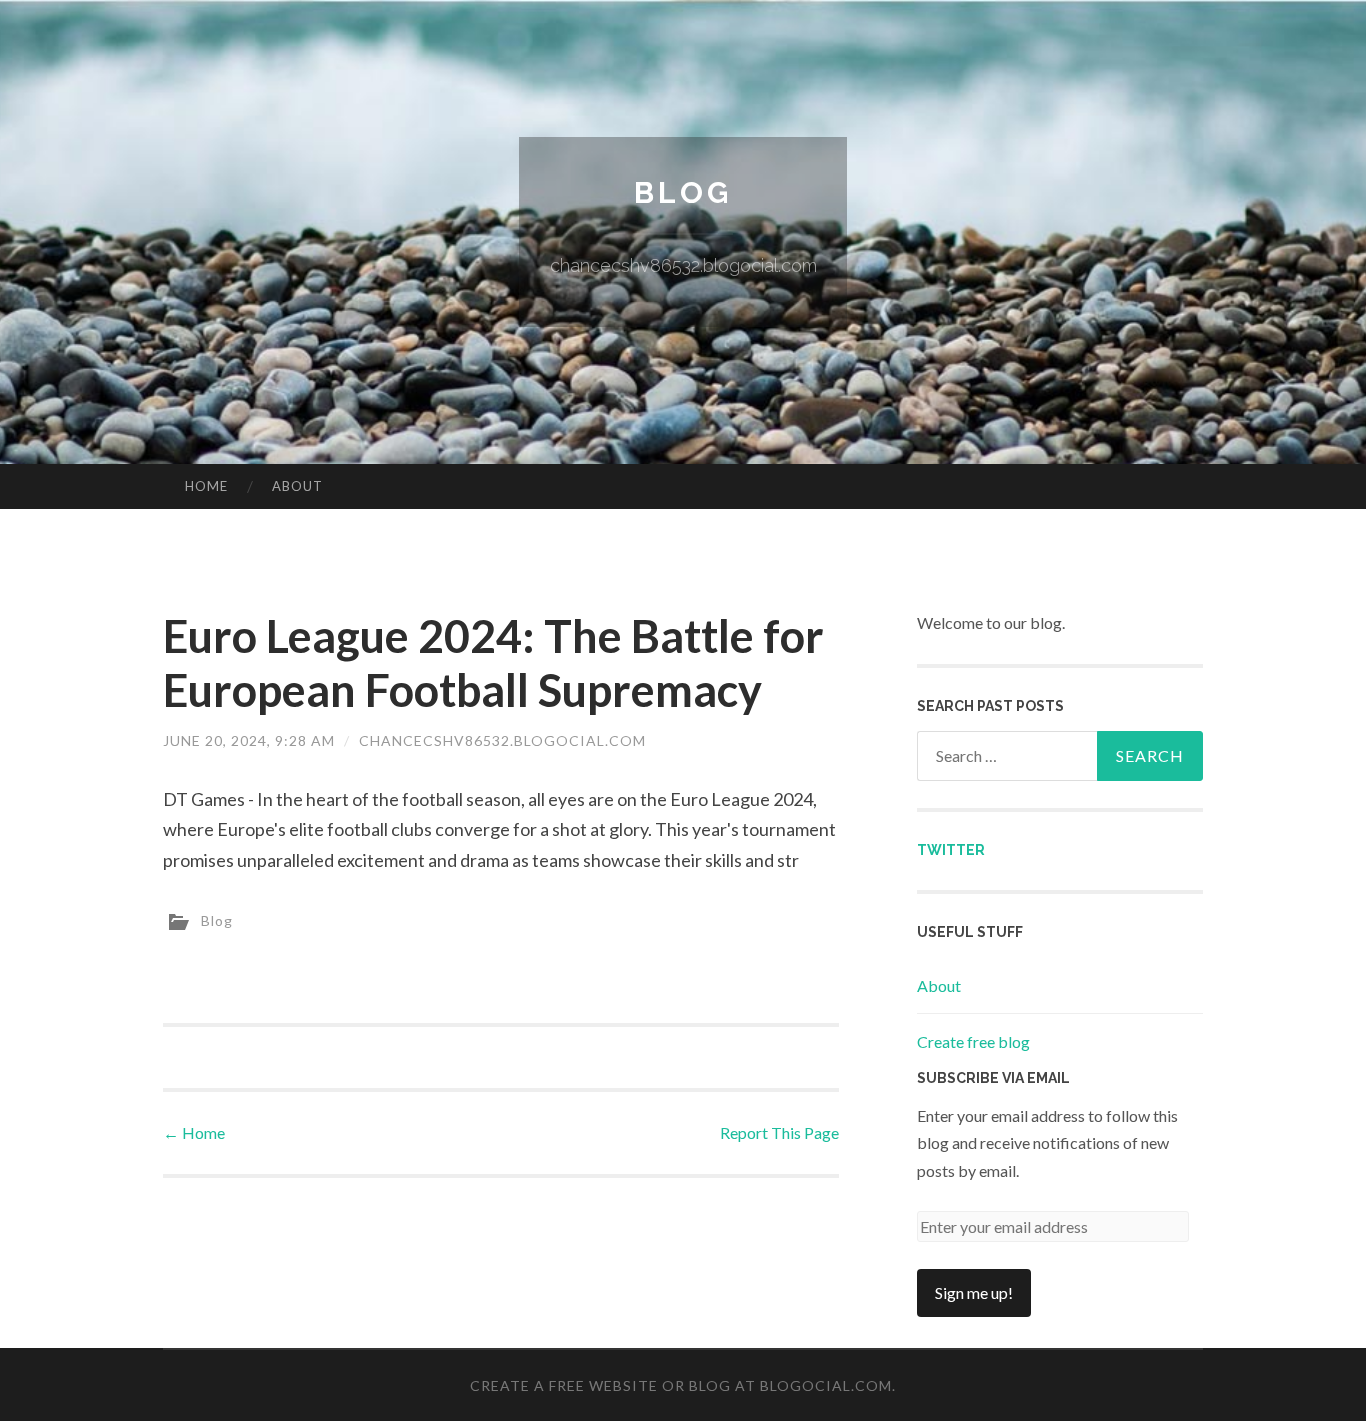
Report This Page (779, 1132)
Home (206, 486)
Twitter (951, 850)
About (297, 486)
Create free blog (973, 1041)
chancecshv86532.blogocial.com (502, 740)
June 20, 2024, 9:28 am (249, 740)
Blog (683, 192)
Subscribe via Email (993, 1078)
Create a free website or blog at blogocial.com (681, 1385)
